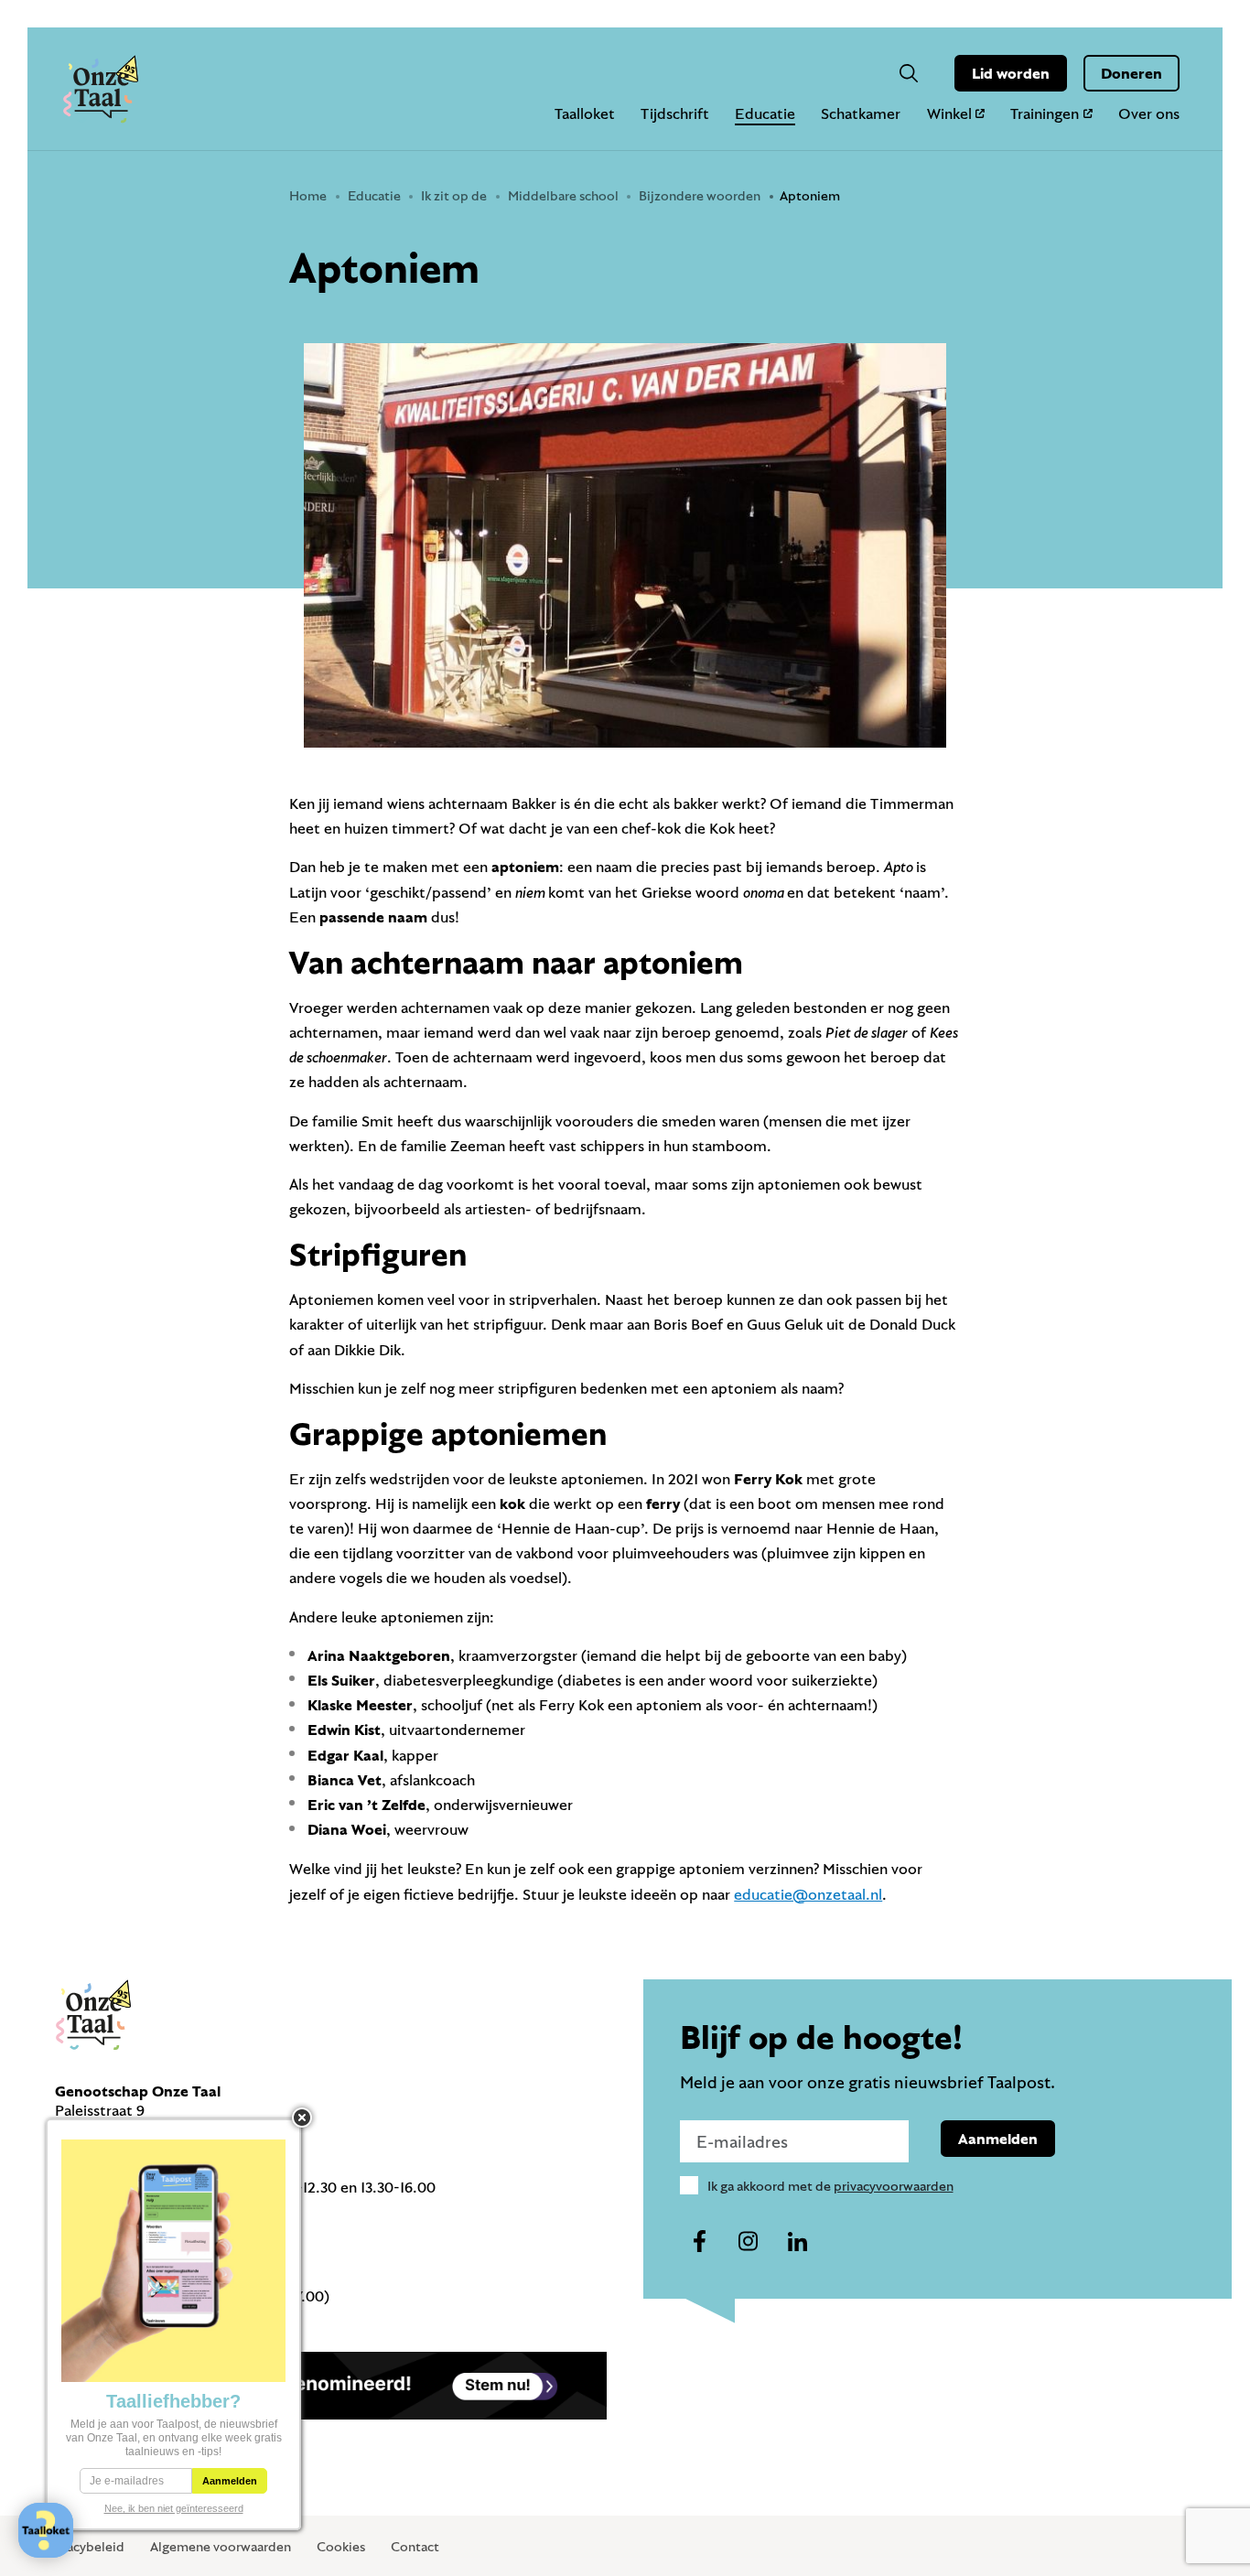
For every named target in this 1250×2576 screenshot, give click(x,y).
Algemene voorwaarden (221, 2546)
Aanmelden (998, 2138)
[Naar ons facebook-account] (700, 2242)
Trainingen (1045, 113)
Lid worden (1011, 73)
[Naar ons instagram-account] (749, 2242)
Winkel (949, 113)
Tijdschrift (675, 113)
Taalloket (585, 113)
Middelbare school (563, 195)
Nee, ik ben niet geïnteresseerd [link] (174, 2508)
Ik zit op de (454, 195)
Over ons (1149, 113)
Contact (415, 2546)
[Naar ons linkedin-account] (797, 2242)
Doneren (1131, 73)
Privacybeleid (84, 2546)
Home (308, 195)
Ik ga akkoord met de (830, 2186)
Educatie (765, 113)
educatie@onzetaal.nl (808, 1894)
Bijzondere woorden (700, 195)
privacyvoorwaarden (894, 2186)
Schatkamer (861, 113)
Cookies (341, 2546)
